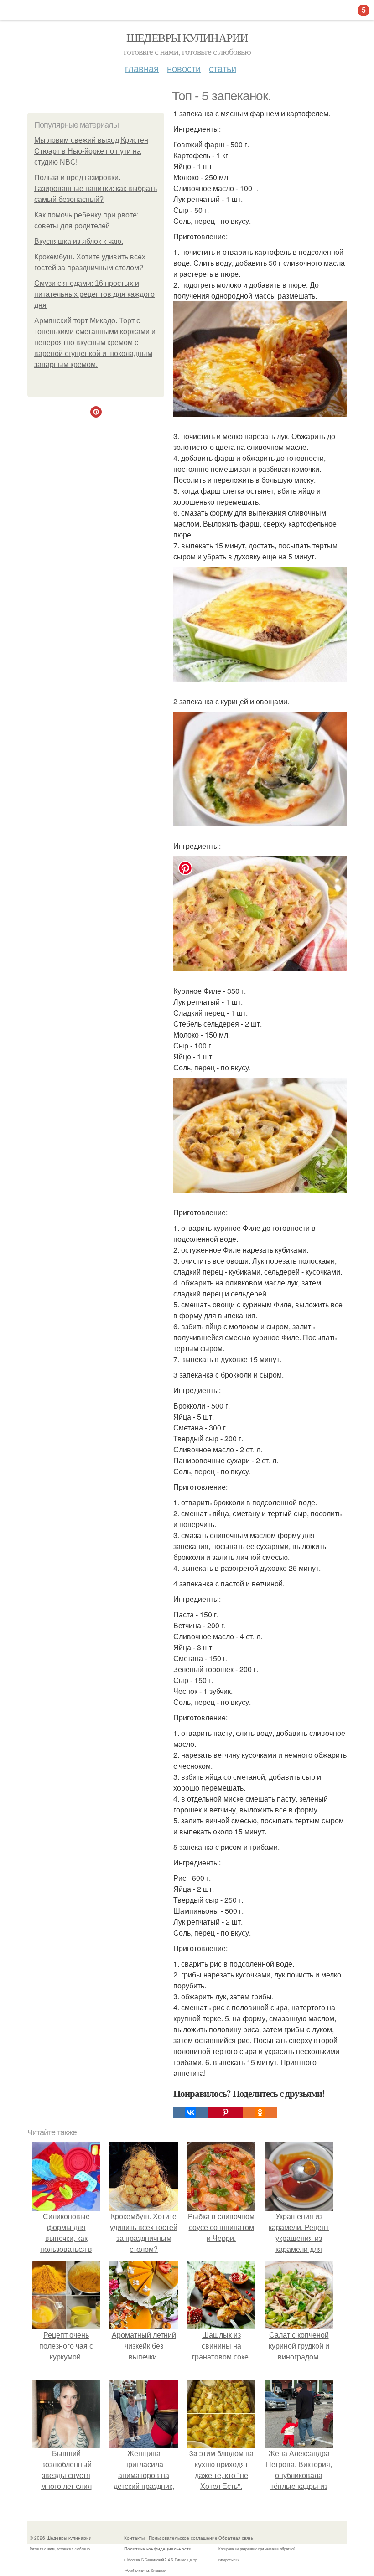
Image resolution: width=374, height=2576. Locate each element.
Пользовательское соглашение (183, 2538)
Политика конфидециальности (158, 2549)
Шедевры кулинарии (187, 37)
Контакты (134, 2538)
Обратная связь (236, 2538)
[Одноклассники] (260, 2112)
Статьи (223, 68)
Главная (142, 68)
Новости (184, 68)
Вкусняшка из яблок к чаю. (79, 241)
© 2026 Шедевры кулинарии (61, 2538)
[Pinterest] (225, 2112)
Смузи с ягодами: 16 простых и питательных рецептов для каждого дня (94, 294)
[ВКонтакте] (191, 2112)
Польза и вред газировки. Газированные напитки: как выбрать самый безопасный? (96, 188)
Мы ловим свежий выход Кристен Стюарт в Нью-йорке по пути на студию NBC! (91, 151)
